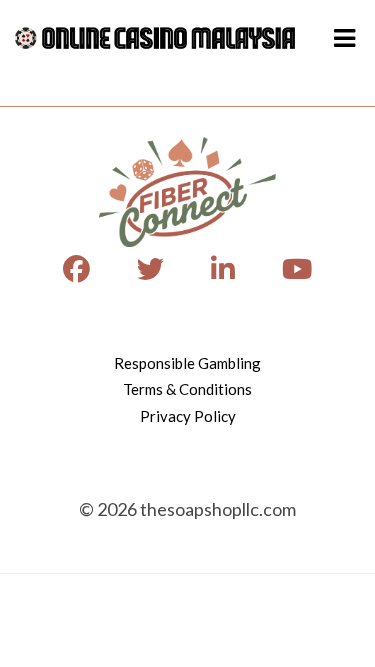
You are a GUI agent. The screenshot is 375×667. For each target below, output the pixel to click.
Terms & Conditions (187, 389)
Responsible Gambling (187, 363)
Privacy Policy (188, 416)
